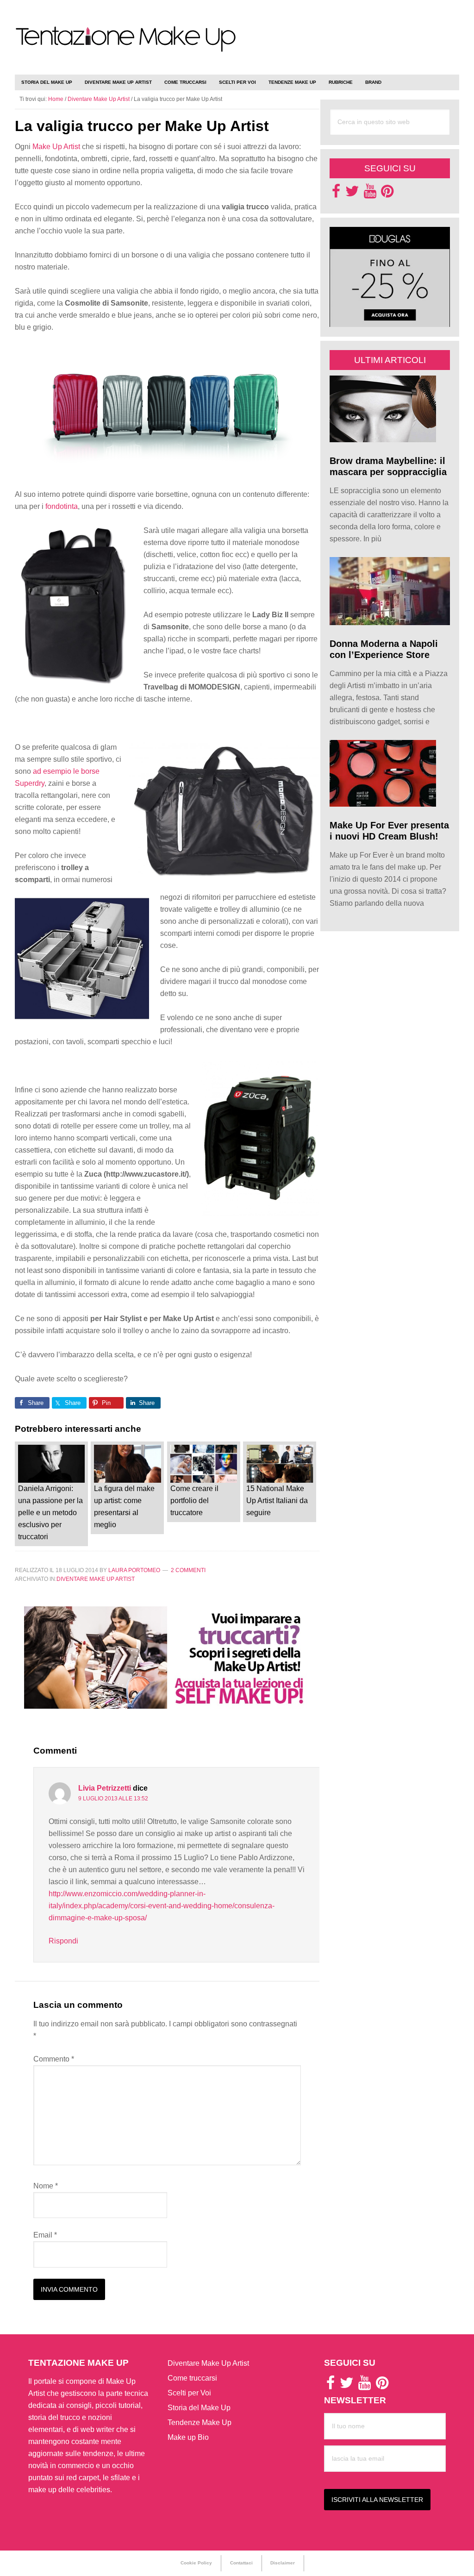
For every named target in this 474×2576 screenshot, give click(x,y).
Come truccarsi (192, 2378)
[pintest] (387, 194)
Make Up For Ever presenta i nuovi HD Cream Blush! (389, 831)
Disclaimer (283, 2563)
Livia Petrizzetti (105, 1788)
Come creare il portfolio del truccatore (194, 1501)
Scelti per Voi (189, 2393)
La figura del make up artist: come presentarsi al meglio (124, 1507)
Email (45, 2235)
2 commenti (188, 1570)
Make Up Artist (56, 147)
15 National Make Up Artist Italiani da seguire (277, 1501)
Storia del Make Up (199, 2408)
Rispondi (63, 1941)
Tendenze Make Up (200, 2422)
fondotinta (62, 506)
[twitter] (352, 194)
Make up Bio (188, 2437)
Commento (54, 2059)
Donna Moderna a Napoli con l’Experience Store (384, 649)
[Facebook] (336, 194)
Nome (46, 2186)
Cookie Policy (196, 2563)
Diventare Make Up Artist (96, 1579)
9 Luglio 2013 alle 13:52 (113, 1799)
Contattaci (241, 2563)
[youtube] (370, 194)
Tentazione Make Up (126, 47)
